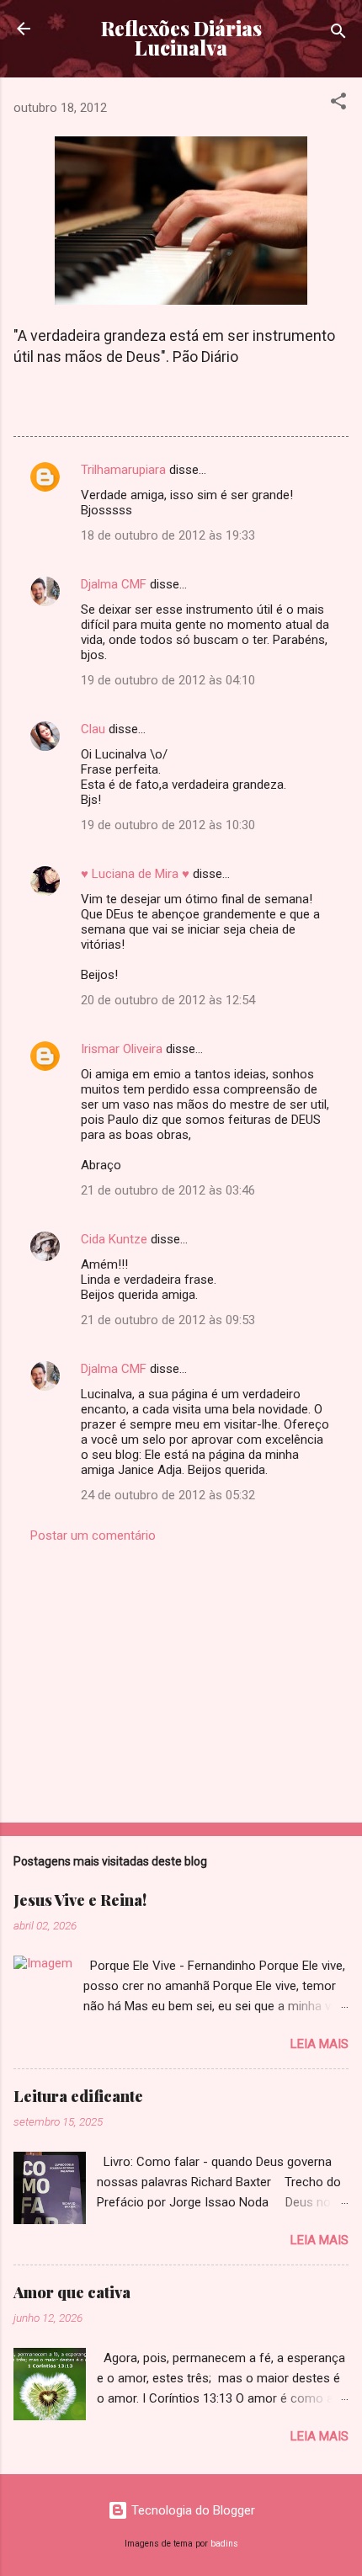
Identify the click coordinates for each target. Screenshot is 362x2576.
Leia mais (319, 2044)
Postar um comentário (93, 1535)
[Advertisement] (181, 1678)
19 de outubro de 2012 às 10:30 (168, 825)
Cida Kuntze (114, 1239)
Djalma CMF (114, 584)
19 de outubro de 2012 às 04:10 (168, 680)
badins (224, 2544)
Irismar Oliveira (122, 1049)
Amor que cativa (72, 2292)
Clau (93, 729)
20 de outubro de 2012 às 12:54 (168, 1000)
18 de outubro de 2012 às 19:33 (168, 535)
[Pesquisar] (338, 34)
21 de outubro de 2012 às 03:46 (168, 1190)
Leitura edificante (78, 2096)
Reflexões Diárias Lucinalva (181, 38)
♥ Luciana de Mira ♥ (135, 874)
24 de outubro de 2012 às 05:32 (168, 1495)
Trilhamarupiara (123, 470)
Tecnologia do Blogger (192, 2510)
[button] (338, 104)
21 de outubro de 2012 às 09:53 (168, 1320)
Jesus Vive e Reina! (80, 1900)
